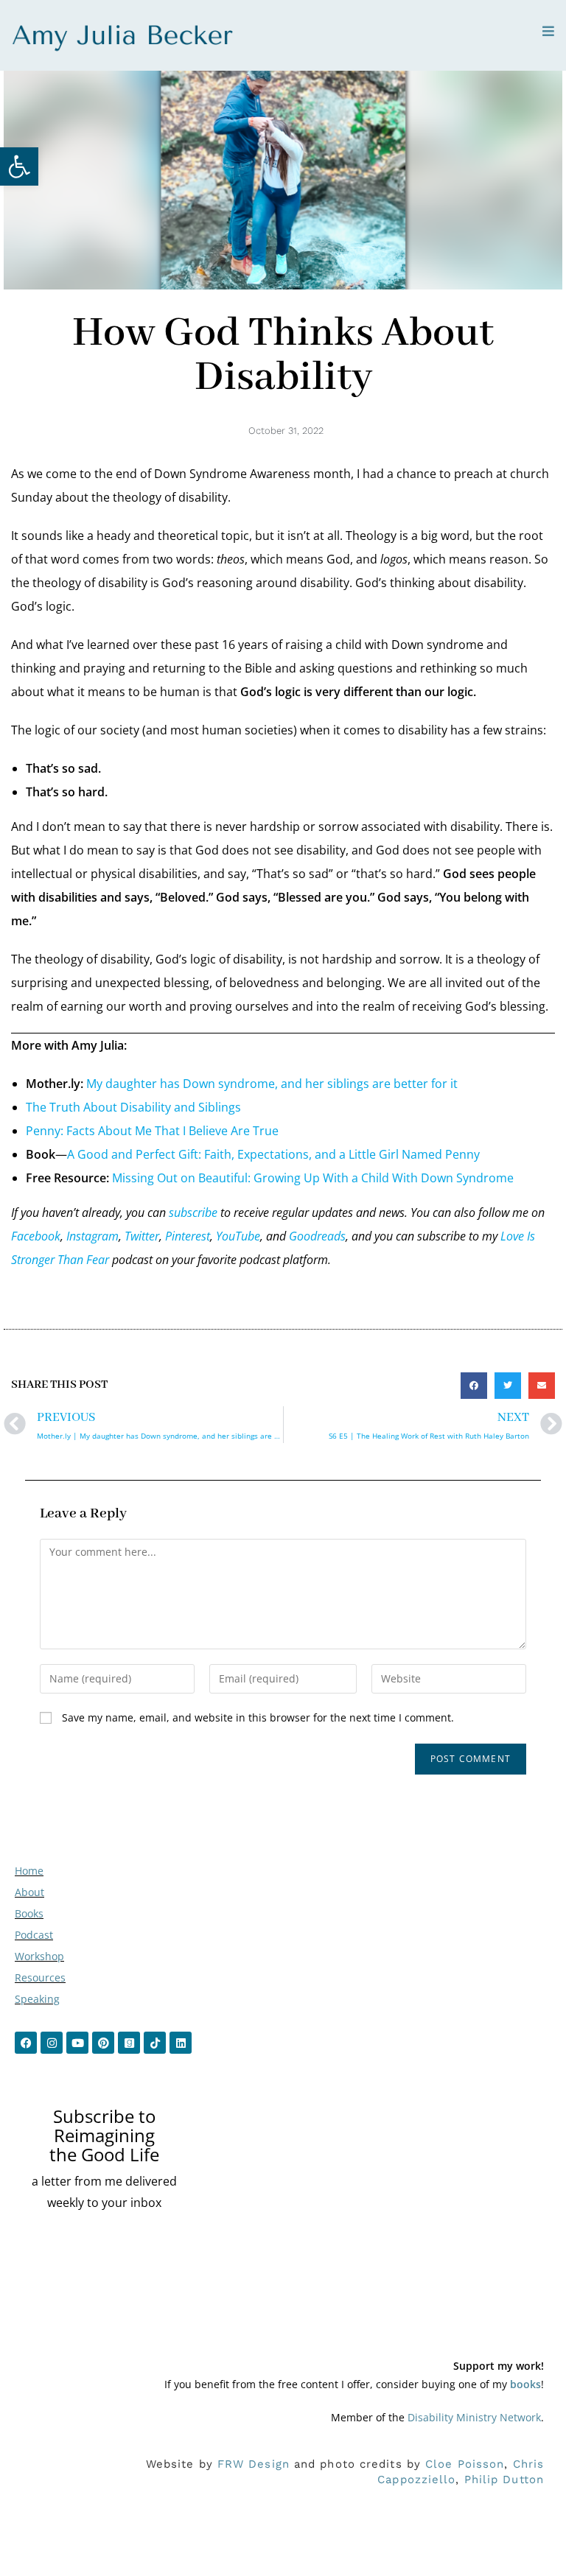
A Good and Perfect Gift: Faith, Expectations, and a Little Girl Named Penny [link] (273, 1154)
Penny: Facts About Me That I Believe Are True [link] (152, 1131)
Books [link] (29, 1913)
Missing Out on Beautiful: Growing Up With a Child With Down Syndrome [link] (313, 1178)
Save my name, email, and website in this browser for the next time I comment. (258, 1717)
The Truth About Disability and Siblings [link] (133, 1107)
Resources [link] (40, 1977)
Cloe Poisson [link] (465, 2464)
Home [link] (29, 1871)
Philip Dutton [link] (504, 2480)
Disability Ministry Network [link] (474, 2417)
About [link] (29, 1892)
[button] (474, 1386)
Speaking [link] (37, 1999)
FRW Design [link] (254, 2464)
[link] (19, 166)
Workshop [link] (39, 1956)
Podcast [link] (34, 1935)
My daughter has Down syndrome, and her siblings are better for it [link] (272, 1084)
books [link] (525, 2384)
